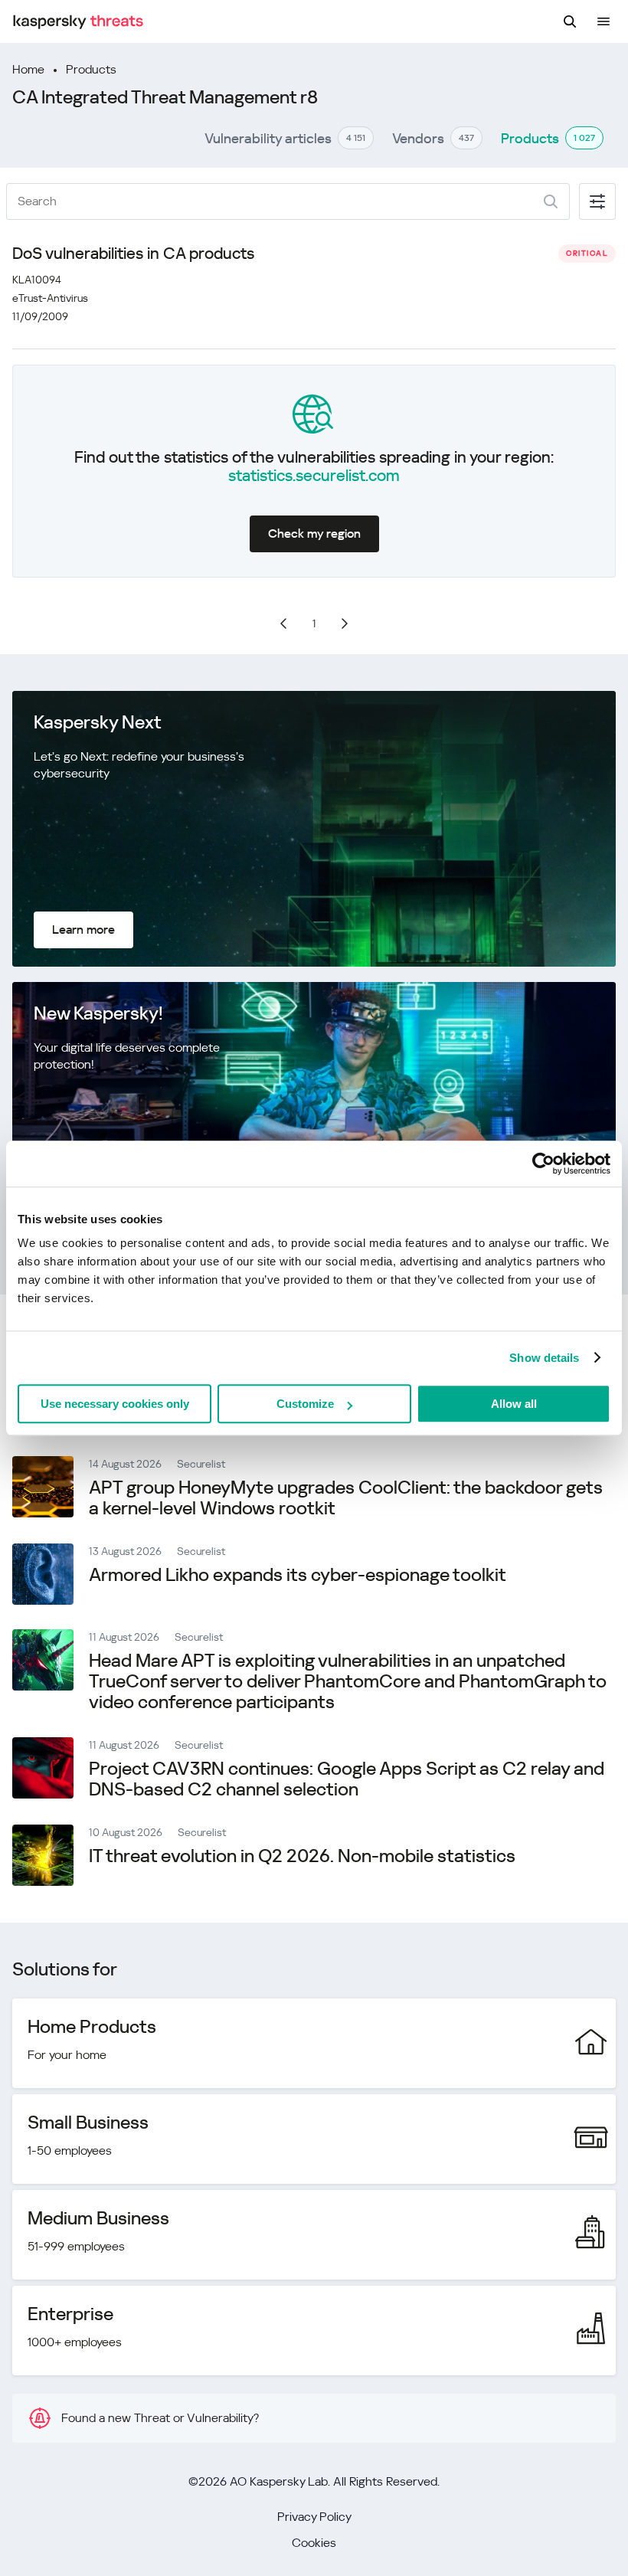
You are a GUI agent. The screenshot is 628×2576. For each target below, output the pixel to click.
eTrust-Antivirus (50, 298)
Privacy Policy (314, 2517)
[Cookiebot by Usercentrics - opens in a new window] (543, 1164)
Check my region (314, 534)
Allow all (514, 1404)
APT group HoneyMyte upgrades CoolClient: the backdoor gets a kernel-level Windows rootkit (346, 1498)
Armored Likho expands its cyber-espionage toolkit (298, 1575)
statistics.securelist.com (314, 476)
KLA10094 (37, 280)
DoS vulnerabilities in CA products (133, 254)
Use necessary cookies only (115, 1404)
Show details (544, 1358)
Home (28, 69)
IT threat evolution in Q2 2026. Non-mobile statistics (302, 1856)
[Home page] (78, 22)
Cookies (314, 2543)
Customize (305, 1404)
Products (91, 69)
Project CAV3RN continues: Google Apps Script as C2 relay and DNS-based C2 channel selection (347, 1779)
